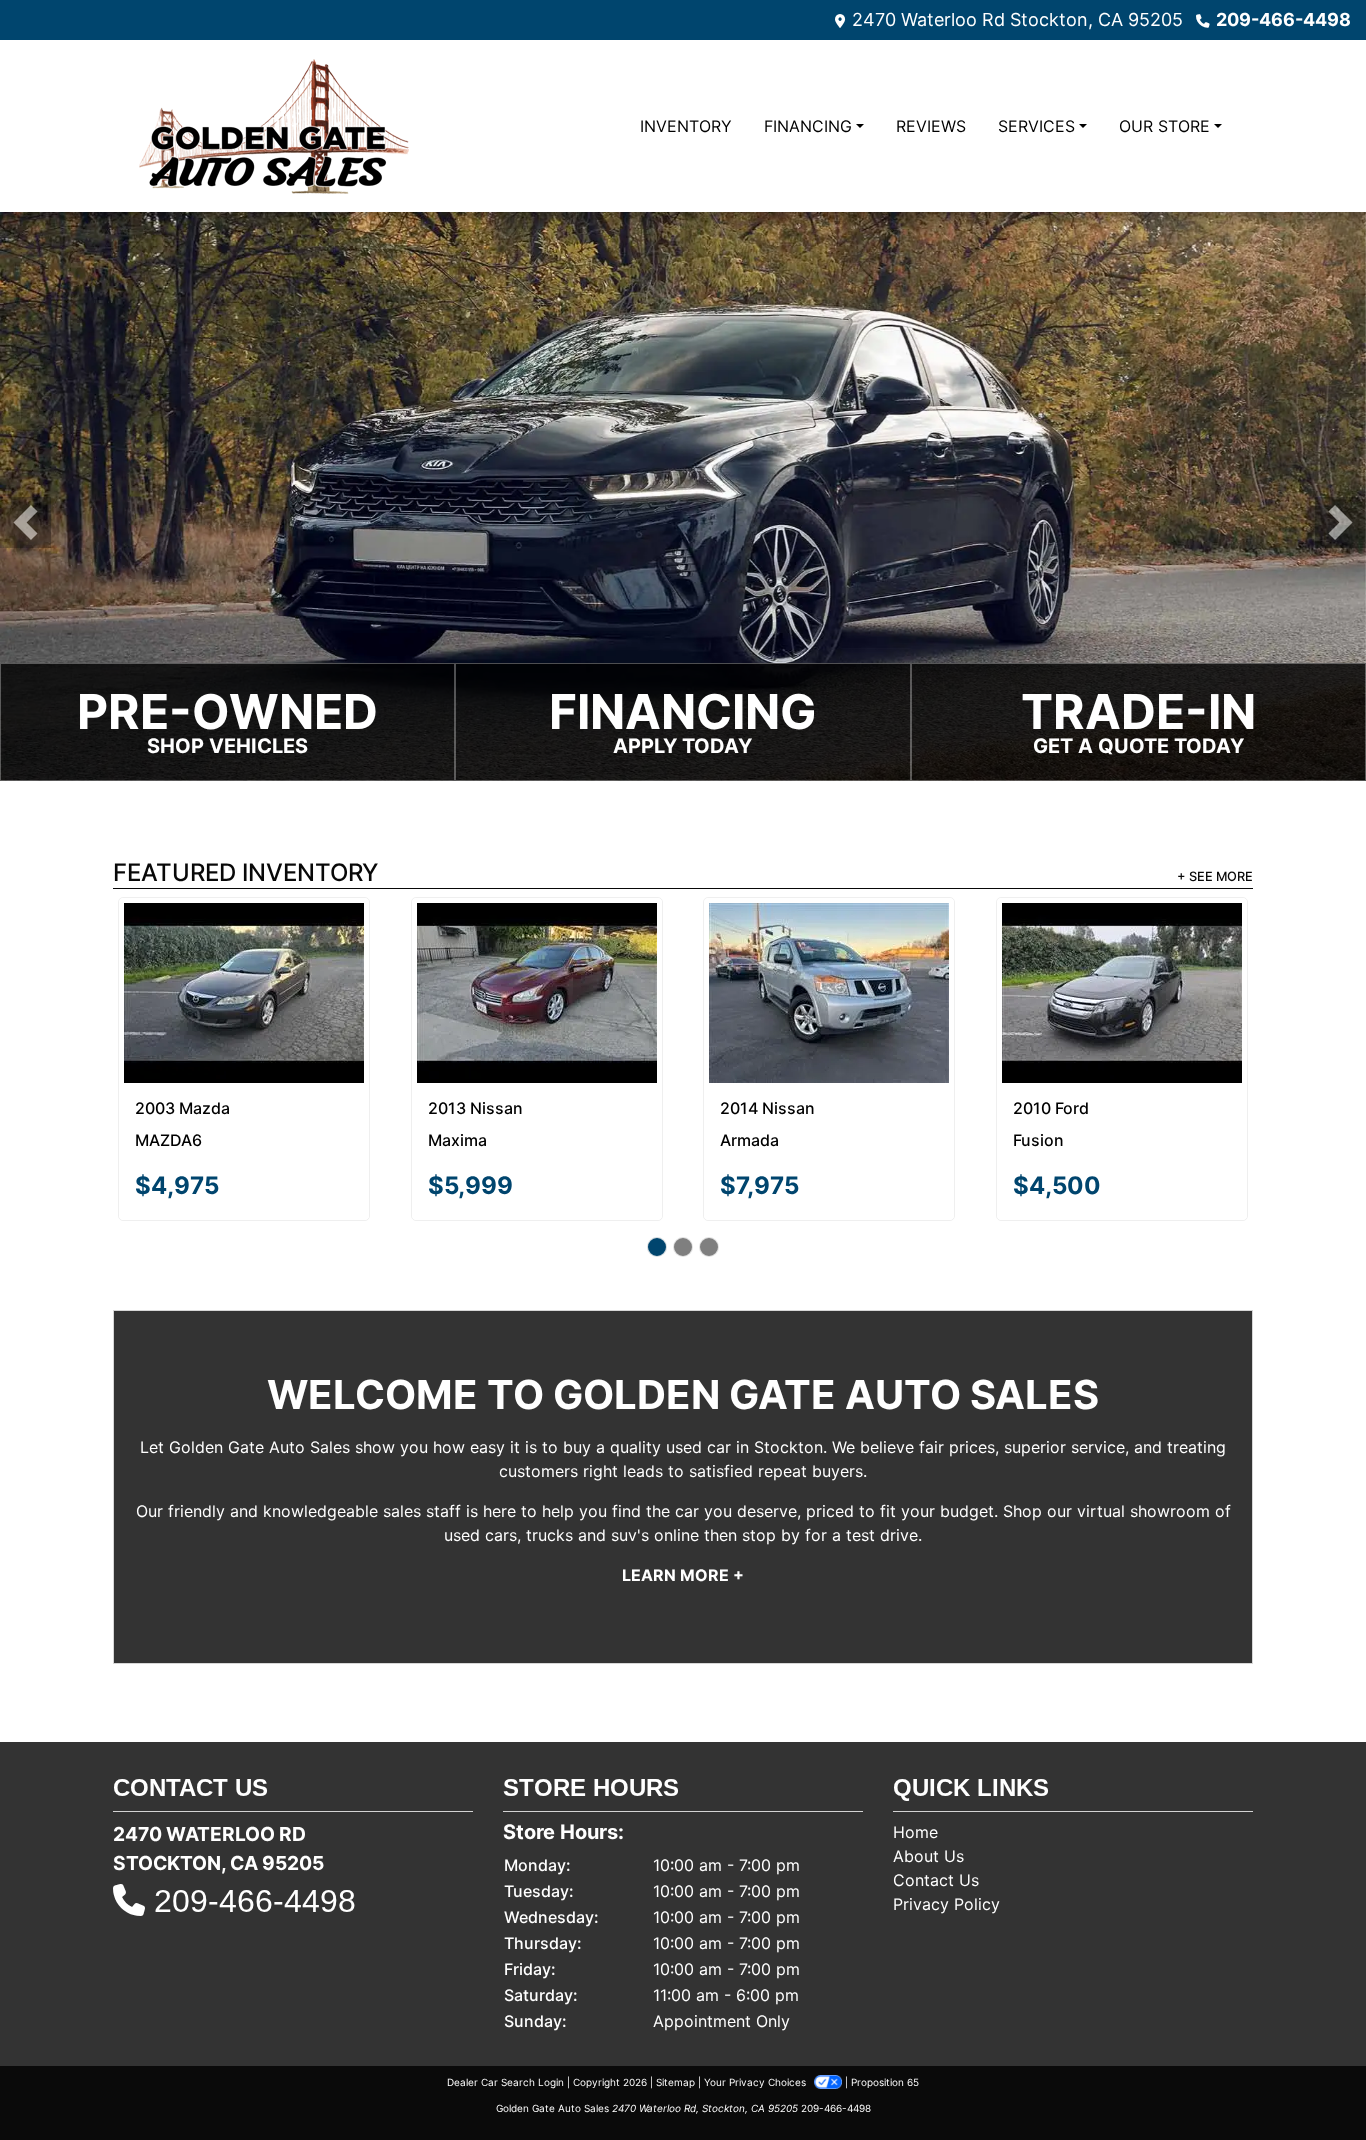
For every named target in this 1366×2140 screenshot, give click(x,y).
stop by (771, 1461)
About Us (928, 1782)
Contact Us (936, 1806)
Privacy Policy (946, 1830)
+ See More (1215, 876)
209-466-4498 (1283, 19)
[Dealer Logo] (270, 126)
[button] (25, 522)
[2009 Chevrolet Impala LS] (1121, 956)
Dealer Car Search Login (505, 2008)
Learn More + (683, 1501)
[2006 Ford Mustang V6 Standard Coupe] (244, 944)
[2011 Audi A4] (829, 943)
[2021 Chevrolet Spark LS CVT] (536, 955)
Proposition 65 (885, 2008)
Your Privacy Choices (756, 2008)
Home (915, 1758)
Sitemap (675, 2008)
